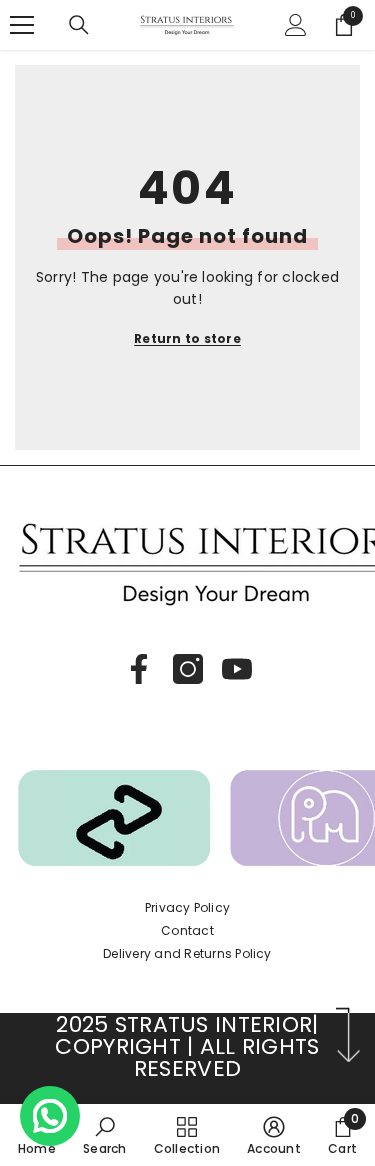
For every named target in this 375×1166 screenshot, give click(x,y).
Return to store (187, 338)
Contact (187, 930)
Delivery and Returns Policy (187, 953)
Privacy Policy (187, 907)
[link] (104, 1135)
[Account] (296, 25)
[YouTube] (237, 669)
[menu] (22, 25)
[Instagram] (188, 669)
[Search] (79, 25)
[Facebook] (139, 669)
